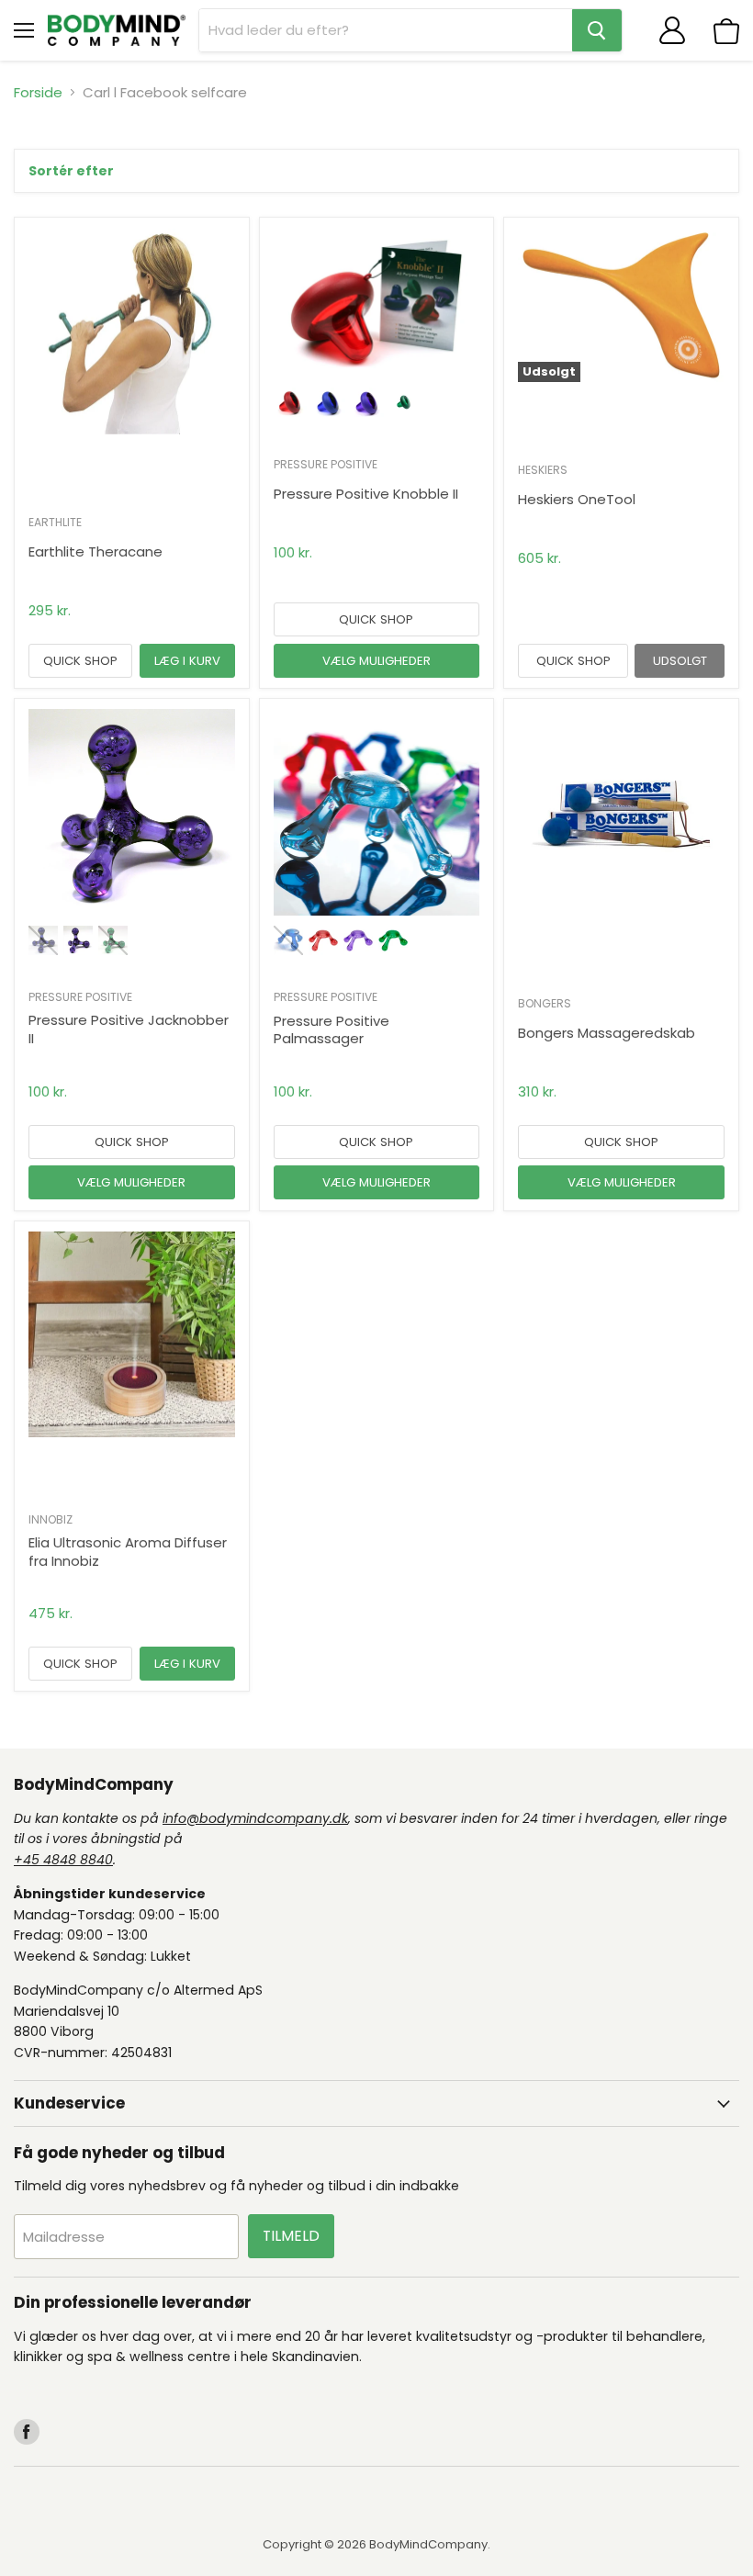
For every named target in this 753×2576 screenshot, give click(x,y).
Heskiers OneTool (577, 500)
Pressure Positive (326, 464)
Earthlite (55, 522)
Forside (38, 92)
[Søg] (597, 30)
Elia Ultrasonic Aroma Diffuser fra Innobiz (128, 1552)
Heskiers (543, 470)
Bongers (545, 1003)
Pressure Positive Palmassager (332, 1030)
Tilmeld (291, 2236)
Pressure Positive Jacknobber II (129, 1029)
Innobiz (51, 1519)
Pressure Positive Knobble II (366, 494)
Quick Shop (80, 661)
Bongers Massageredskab (607, 1033)
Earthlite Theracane (96, 552)
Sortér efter (71, 171)
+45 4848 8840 (63, 1860)
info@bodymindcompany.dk (255, 1818)
